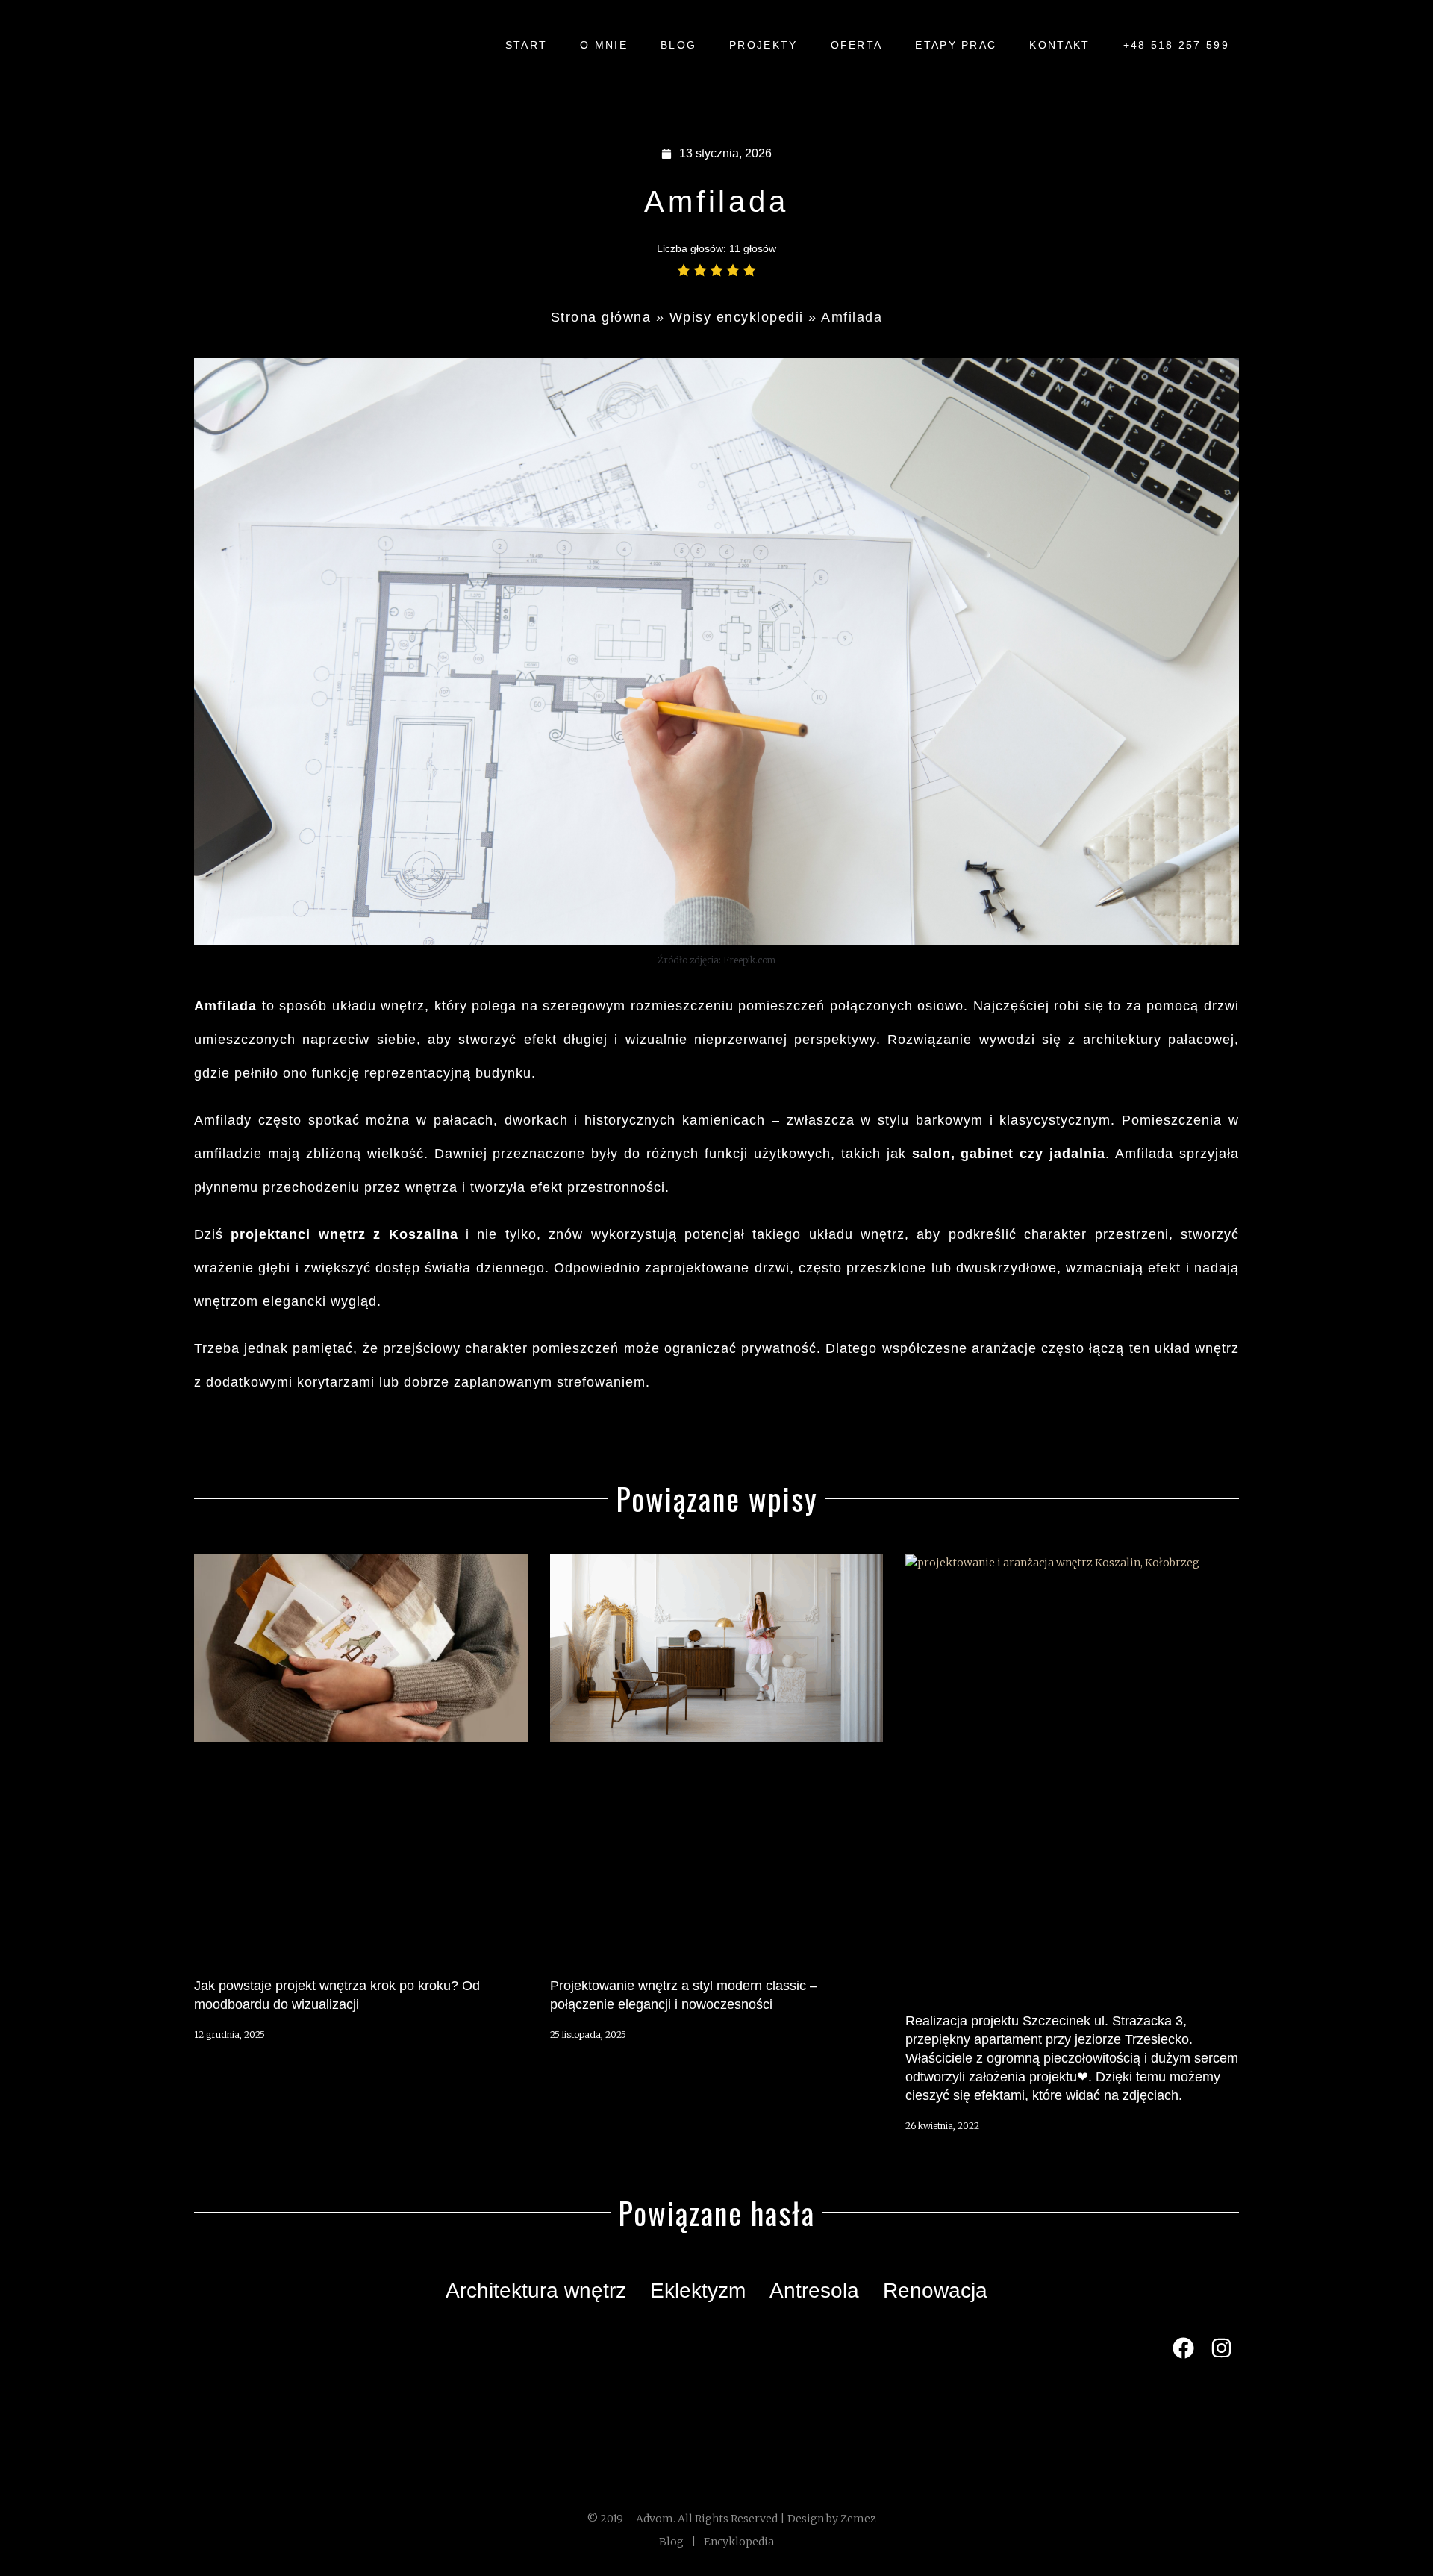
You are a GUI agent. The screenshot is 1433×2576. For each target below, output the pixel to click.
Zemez (858, 2519)
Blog (671, 2542)
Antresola (814, 2291)
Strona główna (601, 317)
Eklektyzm (698, 2291)
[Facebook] (1183, 2348)
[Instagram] (1222, 2348)
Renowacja (935, 2291)
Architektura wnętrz (536, 2291)
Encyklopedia (739, 2542)
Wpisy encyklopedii (737, 317)
